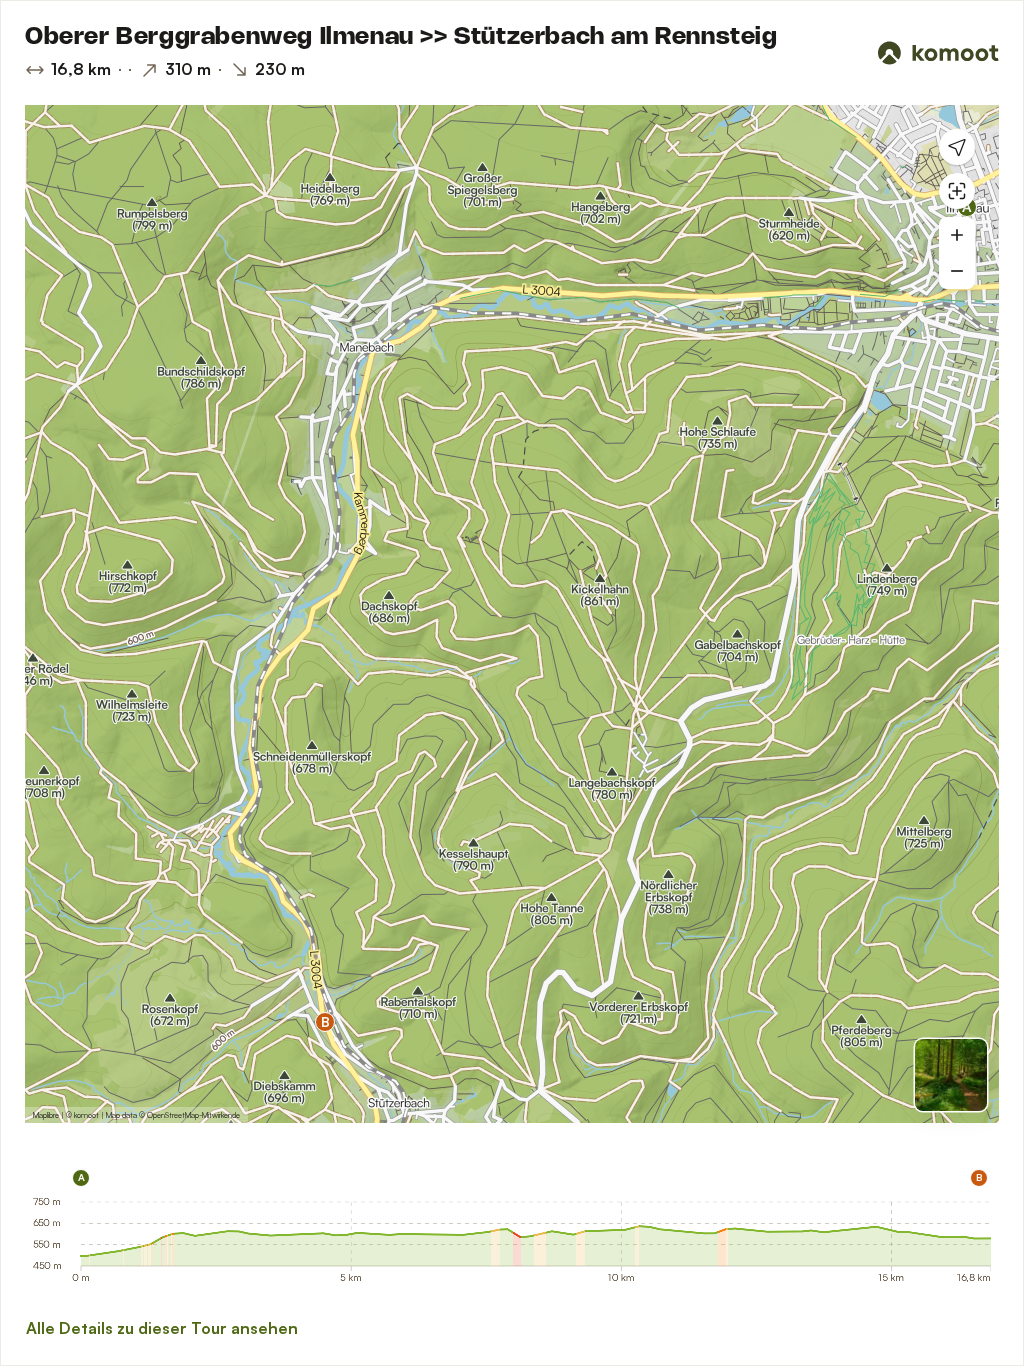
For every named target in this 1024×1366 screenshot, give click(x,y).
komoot (86, 1115)
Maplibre (46, 1115)
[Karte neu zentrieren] (957, 191)
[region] (512, 614)
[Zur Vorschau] (951, 1075)
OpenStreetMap (173, 1115)
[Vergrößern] (957, 235)
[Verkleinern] (957, 271)
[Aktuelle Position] (957, 147)
